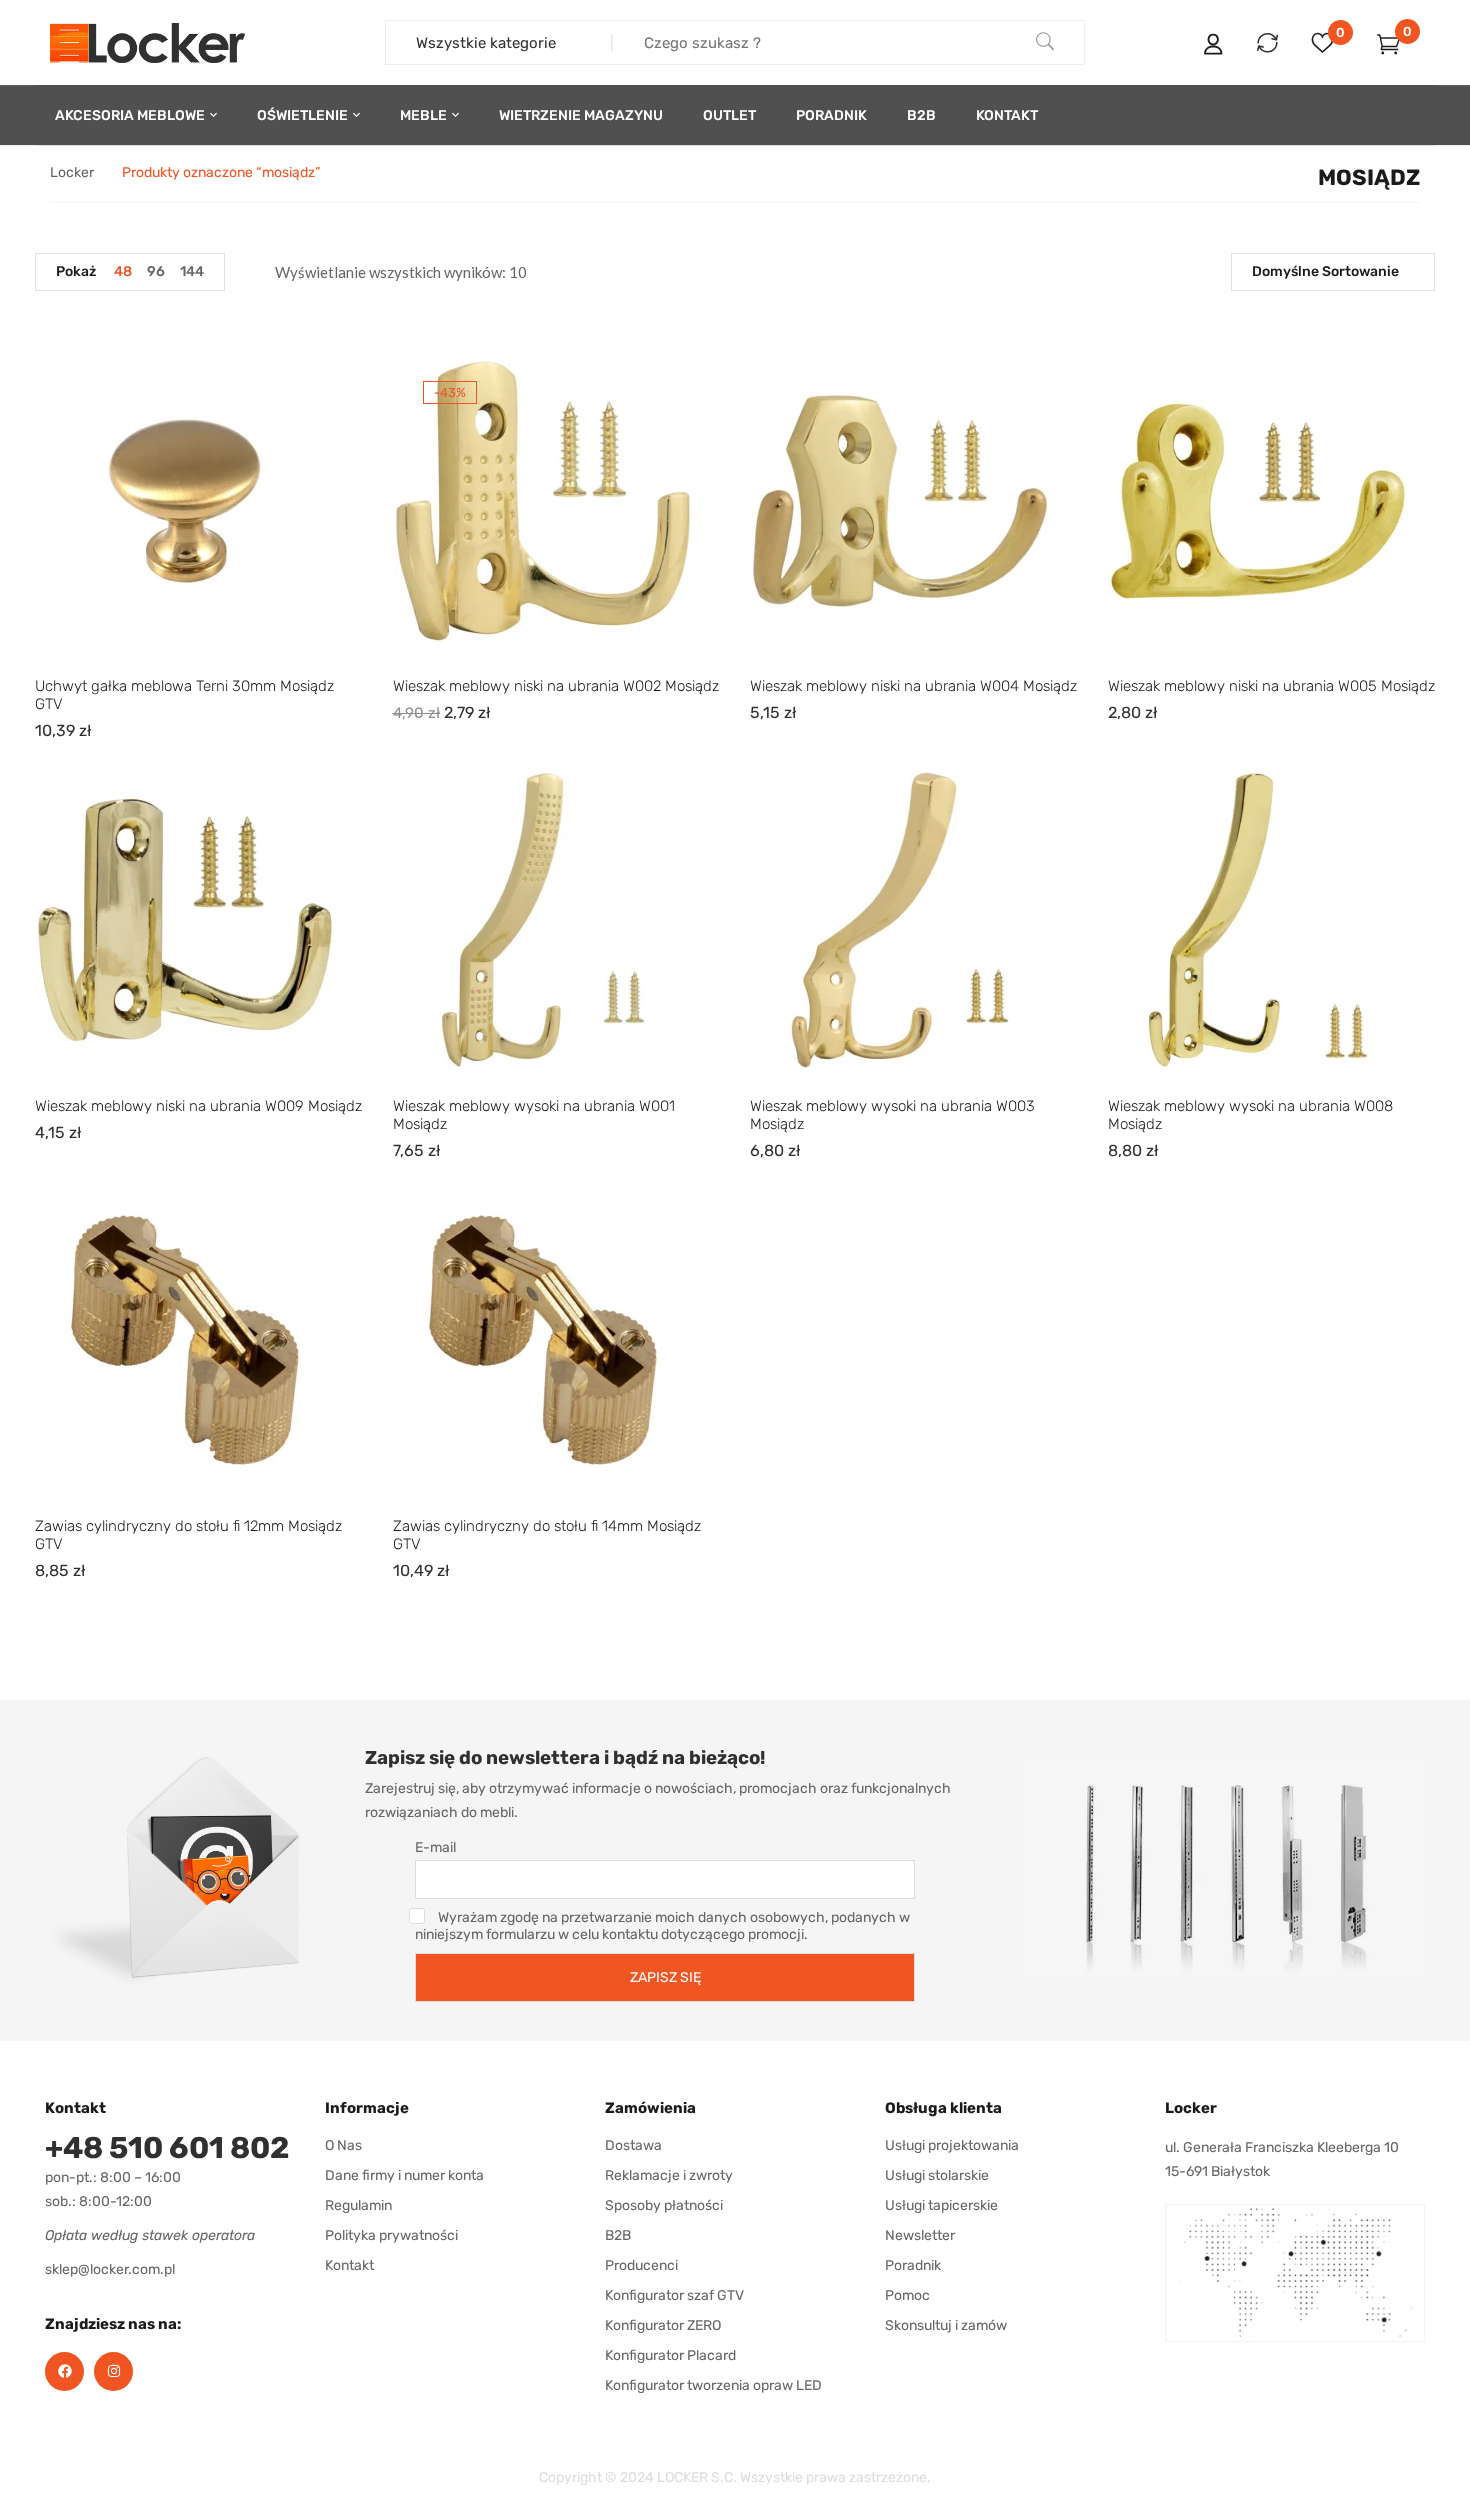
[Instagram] (113, 2371)
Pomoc (907, 2295)
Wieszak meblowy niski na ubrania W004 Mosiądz (913, 686)
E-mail (435, 1847)
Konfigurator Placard (670, 2355)
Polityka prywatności (391, 2235)
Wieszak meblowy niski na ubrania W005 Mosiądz (1271, 686)
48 (123, 271)
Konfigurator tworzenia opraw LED (713, 2385)
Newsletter (920, 2235)
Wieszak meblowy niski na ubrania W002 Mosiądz (556, 686)
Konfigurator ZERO (663, 2325)
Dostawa (633, 2145)
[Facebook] (64, 2371)
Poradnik (913, 2265)
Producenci (641, 2265)
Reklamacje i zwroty (669, 2175)
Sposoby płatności (664, 2205)
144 (192, 271)
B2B (618, 2235)
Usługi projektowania (952, 2145)
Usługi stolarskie (937, 2175)
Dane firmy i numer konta (404, 2175)
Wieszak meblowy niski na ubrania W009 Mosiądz (198, 1106)
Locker (72, 172)
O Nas (343, 2145)
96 (156, 271)
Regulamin (358, 2205)
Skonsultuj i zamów (946, 2325)
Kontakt (349, 2265)
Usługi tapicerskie (941, 2205)
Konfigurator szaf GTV (674, 2295)
